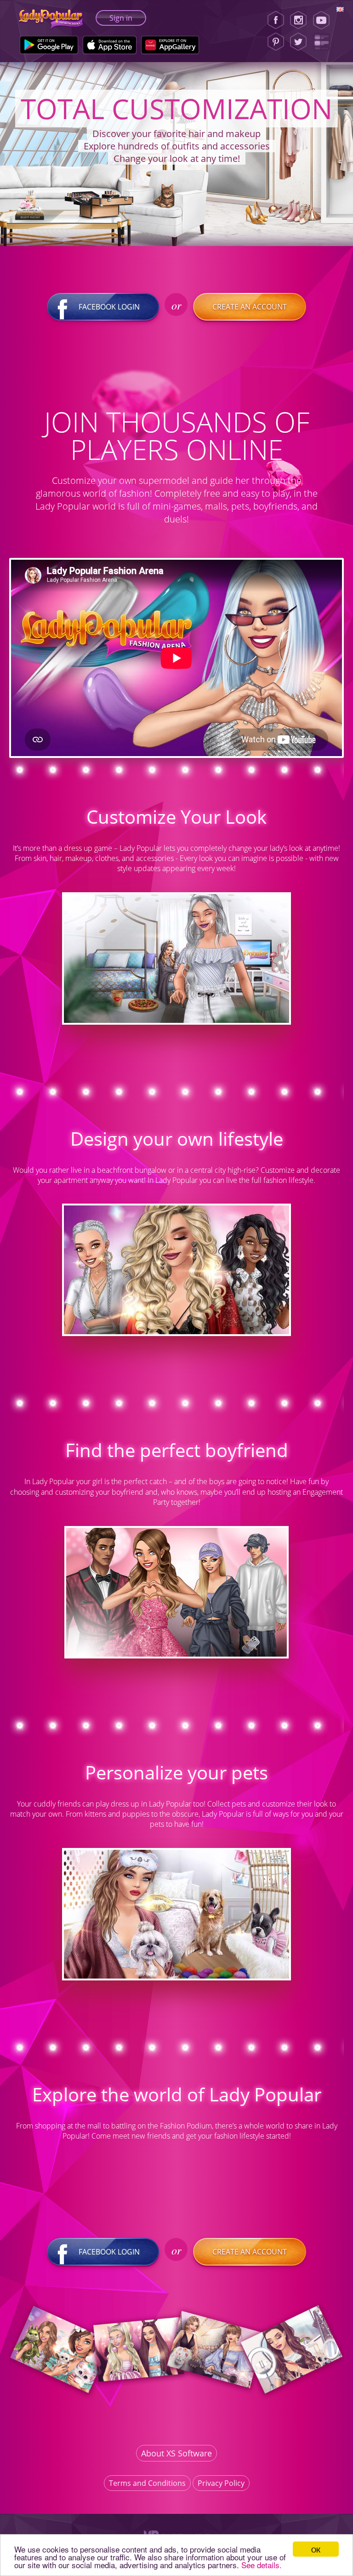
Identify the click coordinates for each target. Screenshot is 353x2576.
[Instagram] (298, 20)
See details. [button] (262, 2565)
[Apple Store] (110, 45)
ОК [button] (316, 2549)
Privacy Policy (221, 2483)
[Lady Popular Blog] (324, 42)
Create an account (250, 307)
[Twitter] (298, 42)
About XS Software (176, 2453)
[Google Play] (49, 45)
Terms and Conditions (147, 2483)
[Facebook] (276, 20)
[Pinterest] (276, 42)
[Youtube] (324, 20)
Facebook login (109, 307)
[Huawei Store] (170, 45)
